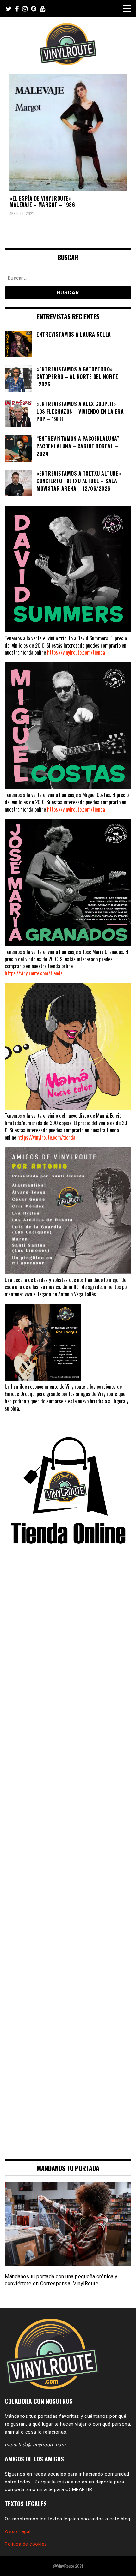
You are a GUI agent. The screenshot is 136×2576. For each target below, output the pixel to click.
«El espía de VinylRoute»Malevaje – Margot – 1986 (42, 202)
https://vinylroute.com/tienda (76, 652)
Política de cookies (26, 2544)
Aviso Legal (18, 2531)
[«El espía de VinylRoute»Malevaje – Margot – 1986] (68, 132)
